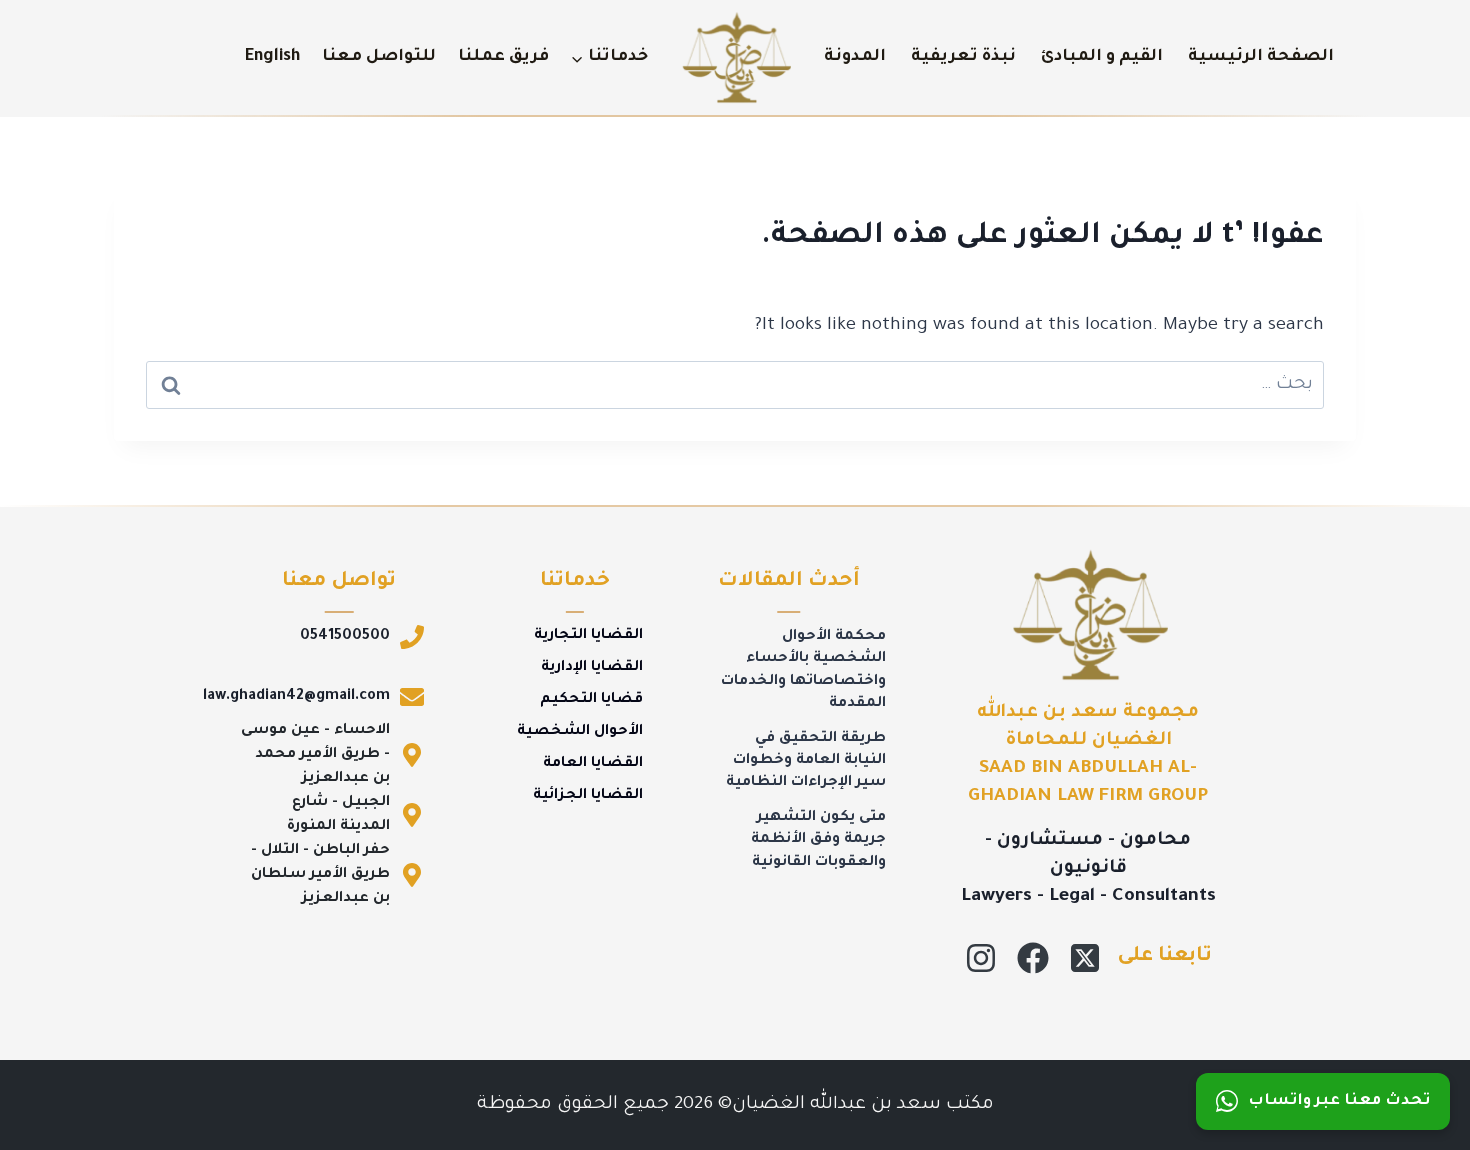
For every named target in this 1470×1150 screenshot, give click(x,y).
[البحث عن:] (735, 385)
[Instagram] (981, 958)
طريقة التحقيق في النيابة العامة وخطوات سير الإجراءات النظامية (806, 761)
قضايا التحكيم (591, 700)
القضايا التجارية (588, 636)
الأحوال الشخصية (580, 732)
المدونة (855, 57)
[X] (1085, 958)
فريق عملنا (503, 57)
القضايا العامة (593, 764)
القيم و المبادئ (1102, 57)
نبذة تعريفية (963, 57)
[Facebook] (1033, 958)
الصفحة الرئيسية (1261, 57)
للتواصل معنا (379, 57)
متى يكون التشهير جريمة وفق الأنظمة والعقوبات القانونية (818, 840)
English (272, 57)
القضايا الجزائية (588, 796)
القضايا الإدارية (592, 668)
